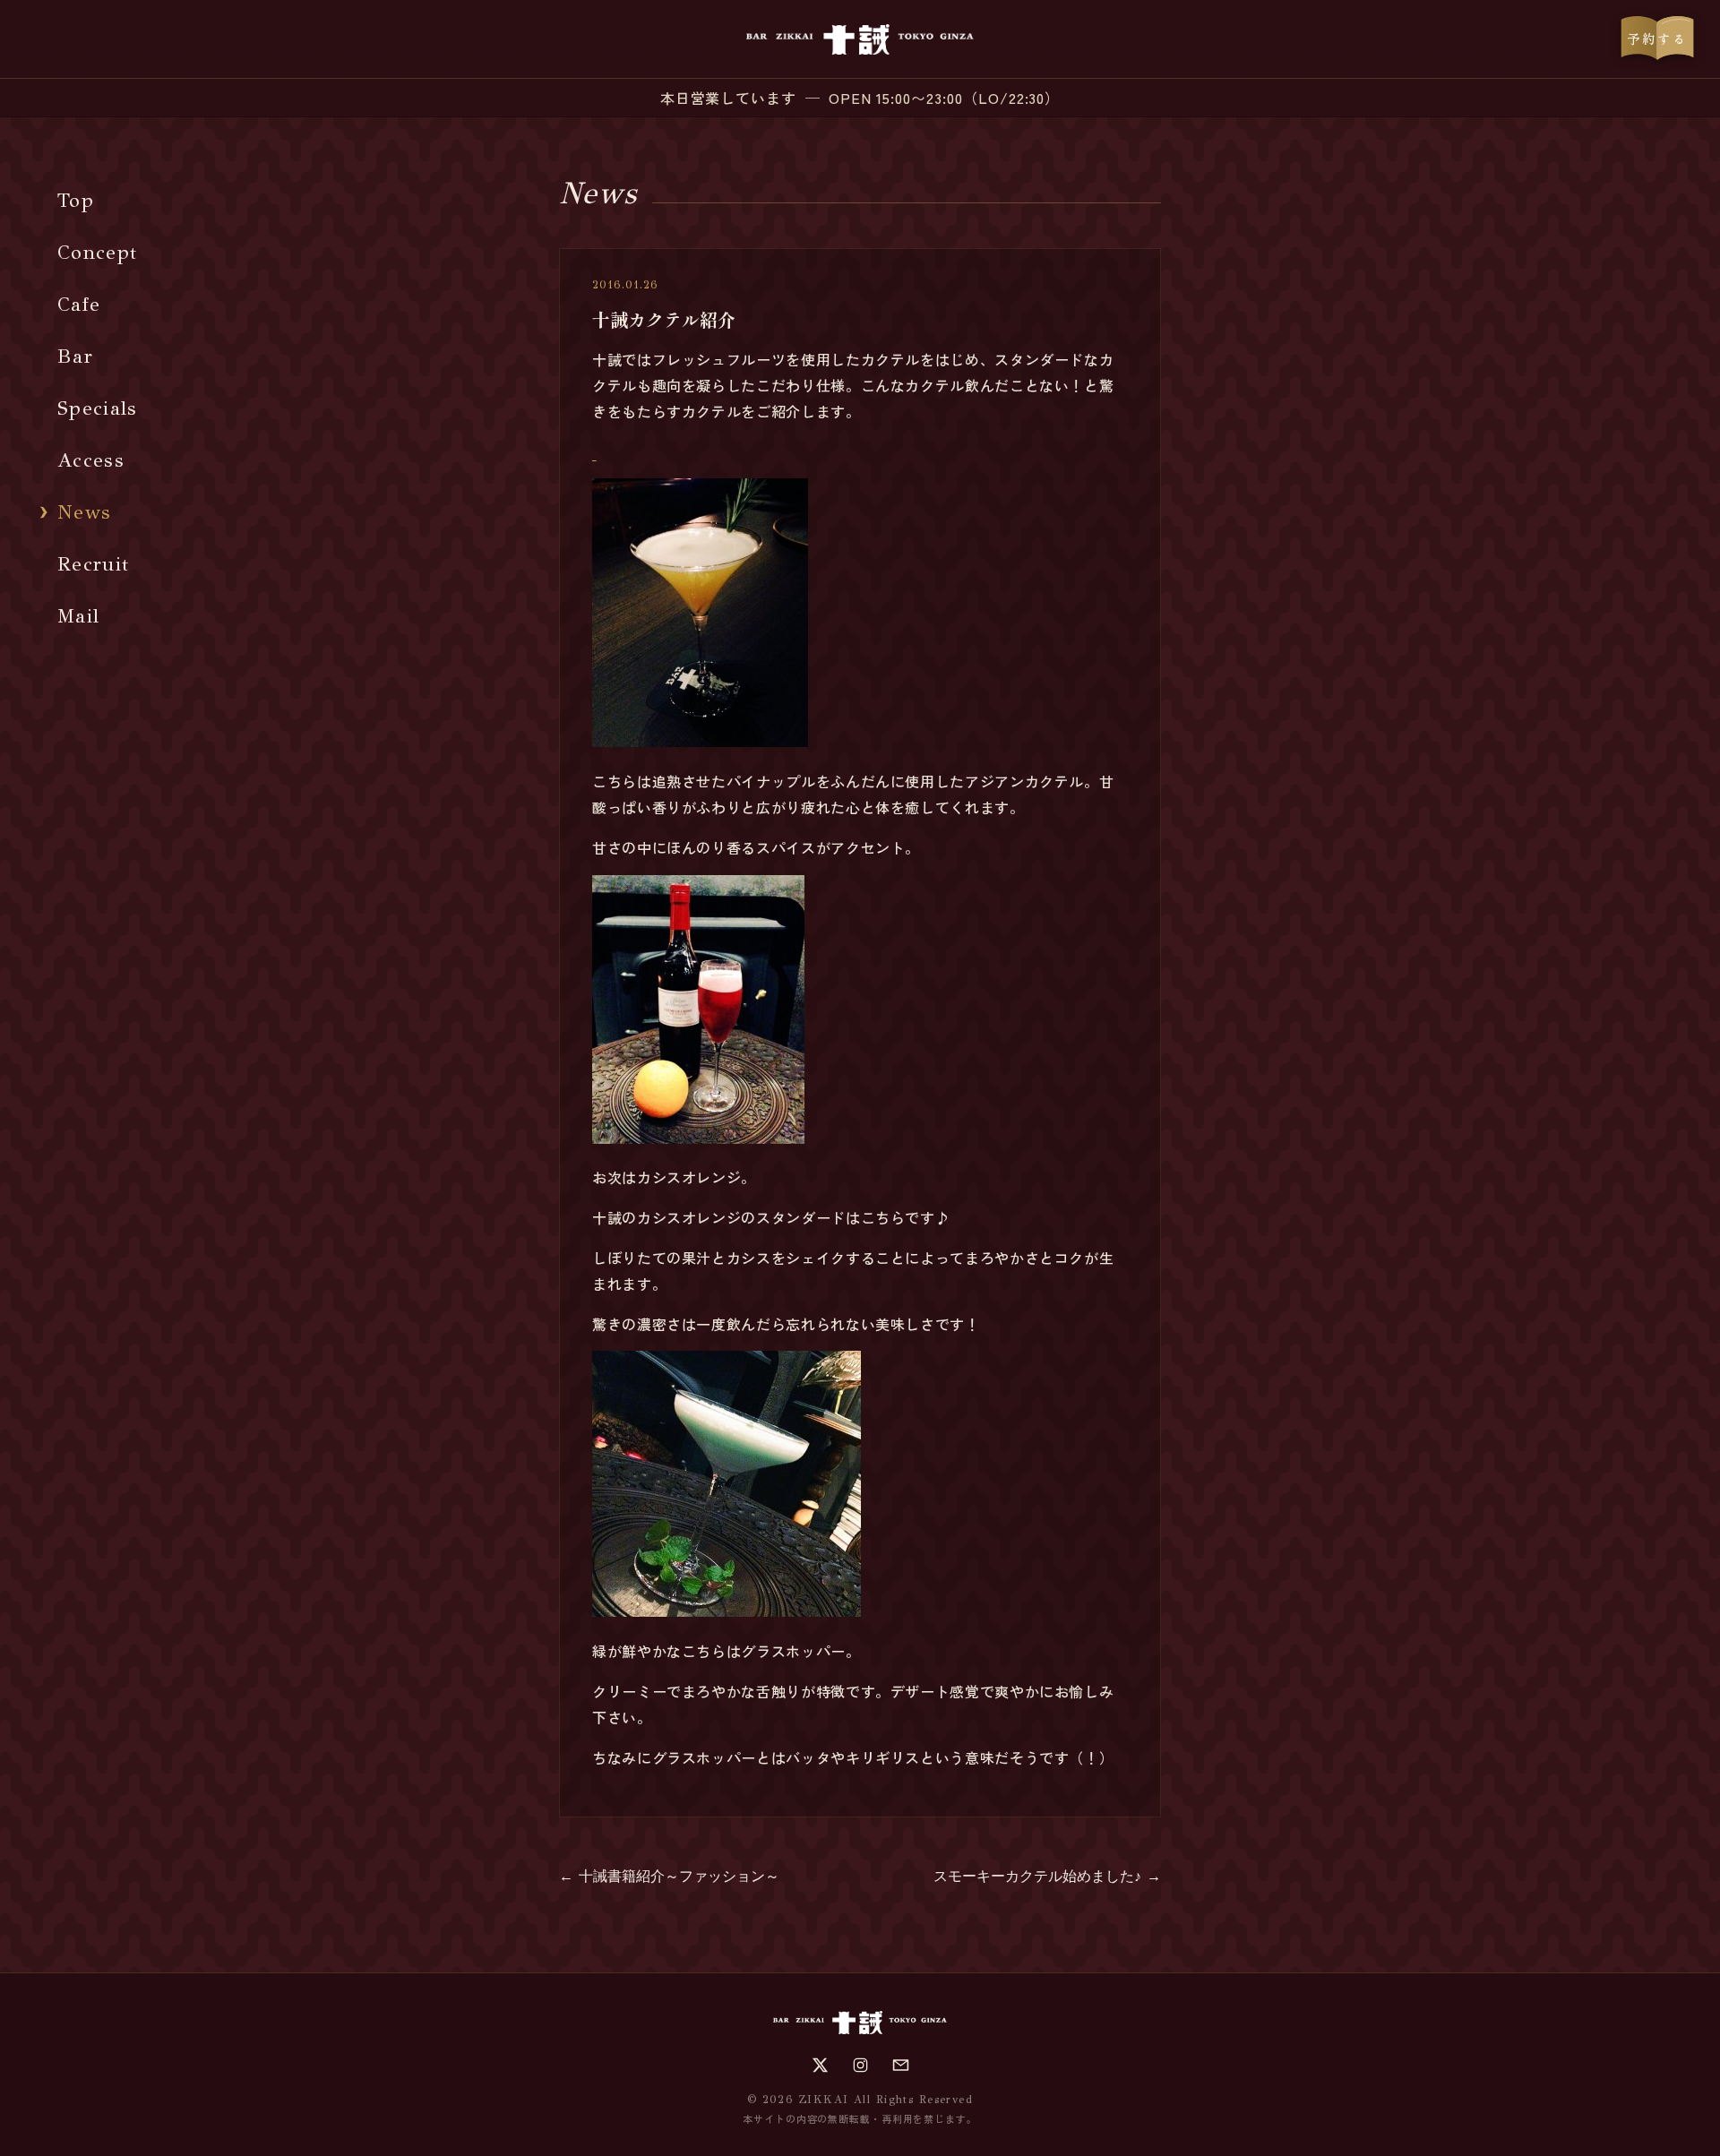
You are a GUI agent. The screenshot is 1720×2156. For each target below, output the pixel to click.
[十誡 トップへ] (860, 39)
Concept (97, 252)
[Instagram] (860, 2065)
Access (91, 460)
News (84, 512)
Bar (75, 356)
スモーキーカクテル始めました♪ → (1047, 1876)
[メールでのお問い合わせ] (901, 2065)
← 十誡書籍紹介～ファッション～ (669, 1876)
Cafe (79, 304)
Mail (78, 616)
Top (76, 200)
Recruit (93, 564)
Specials (98, 408)
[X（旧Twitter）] (820, 2065)
